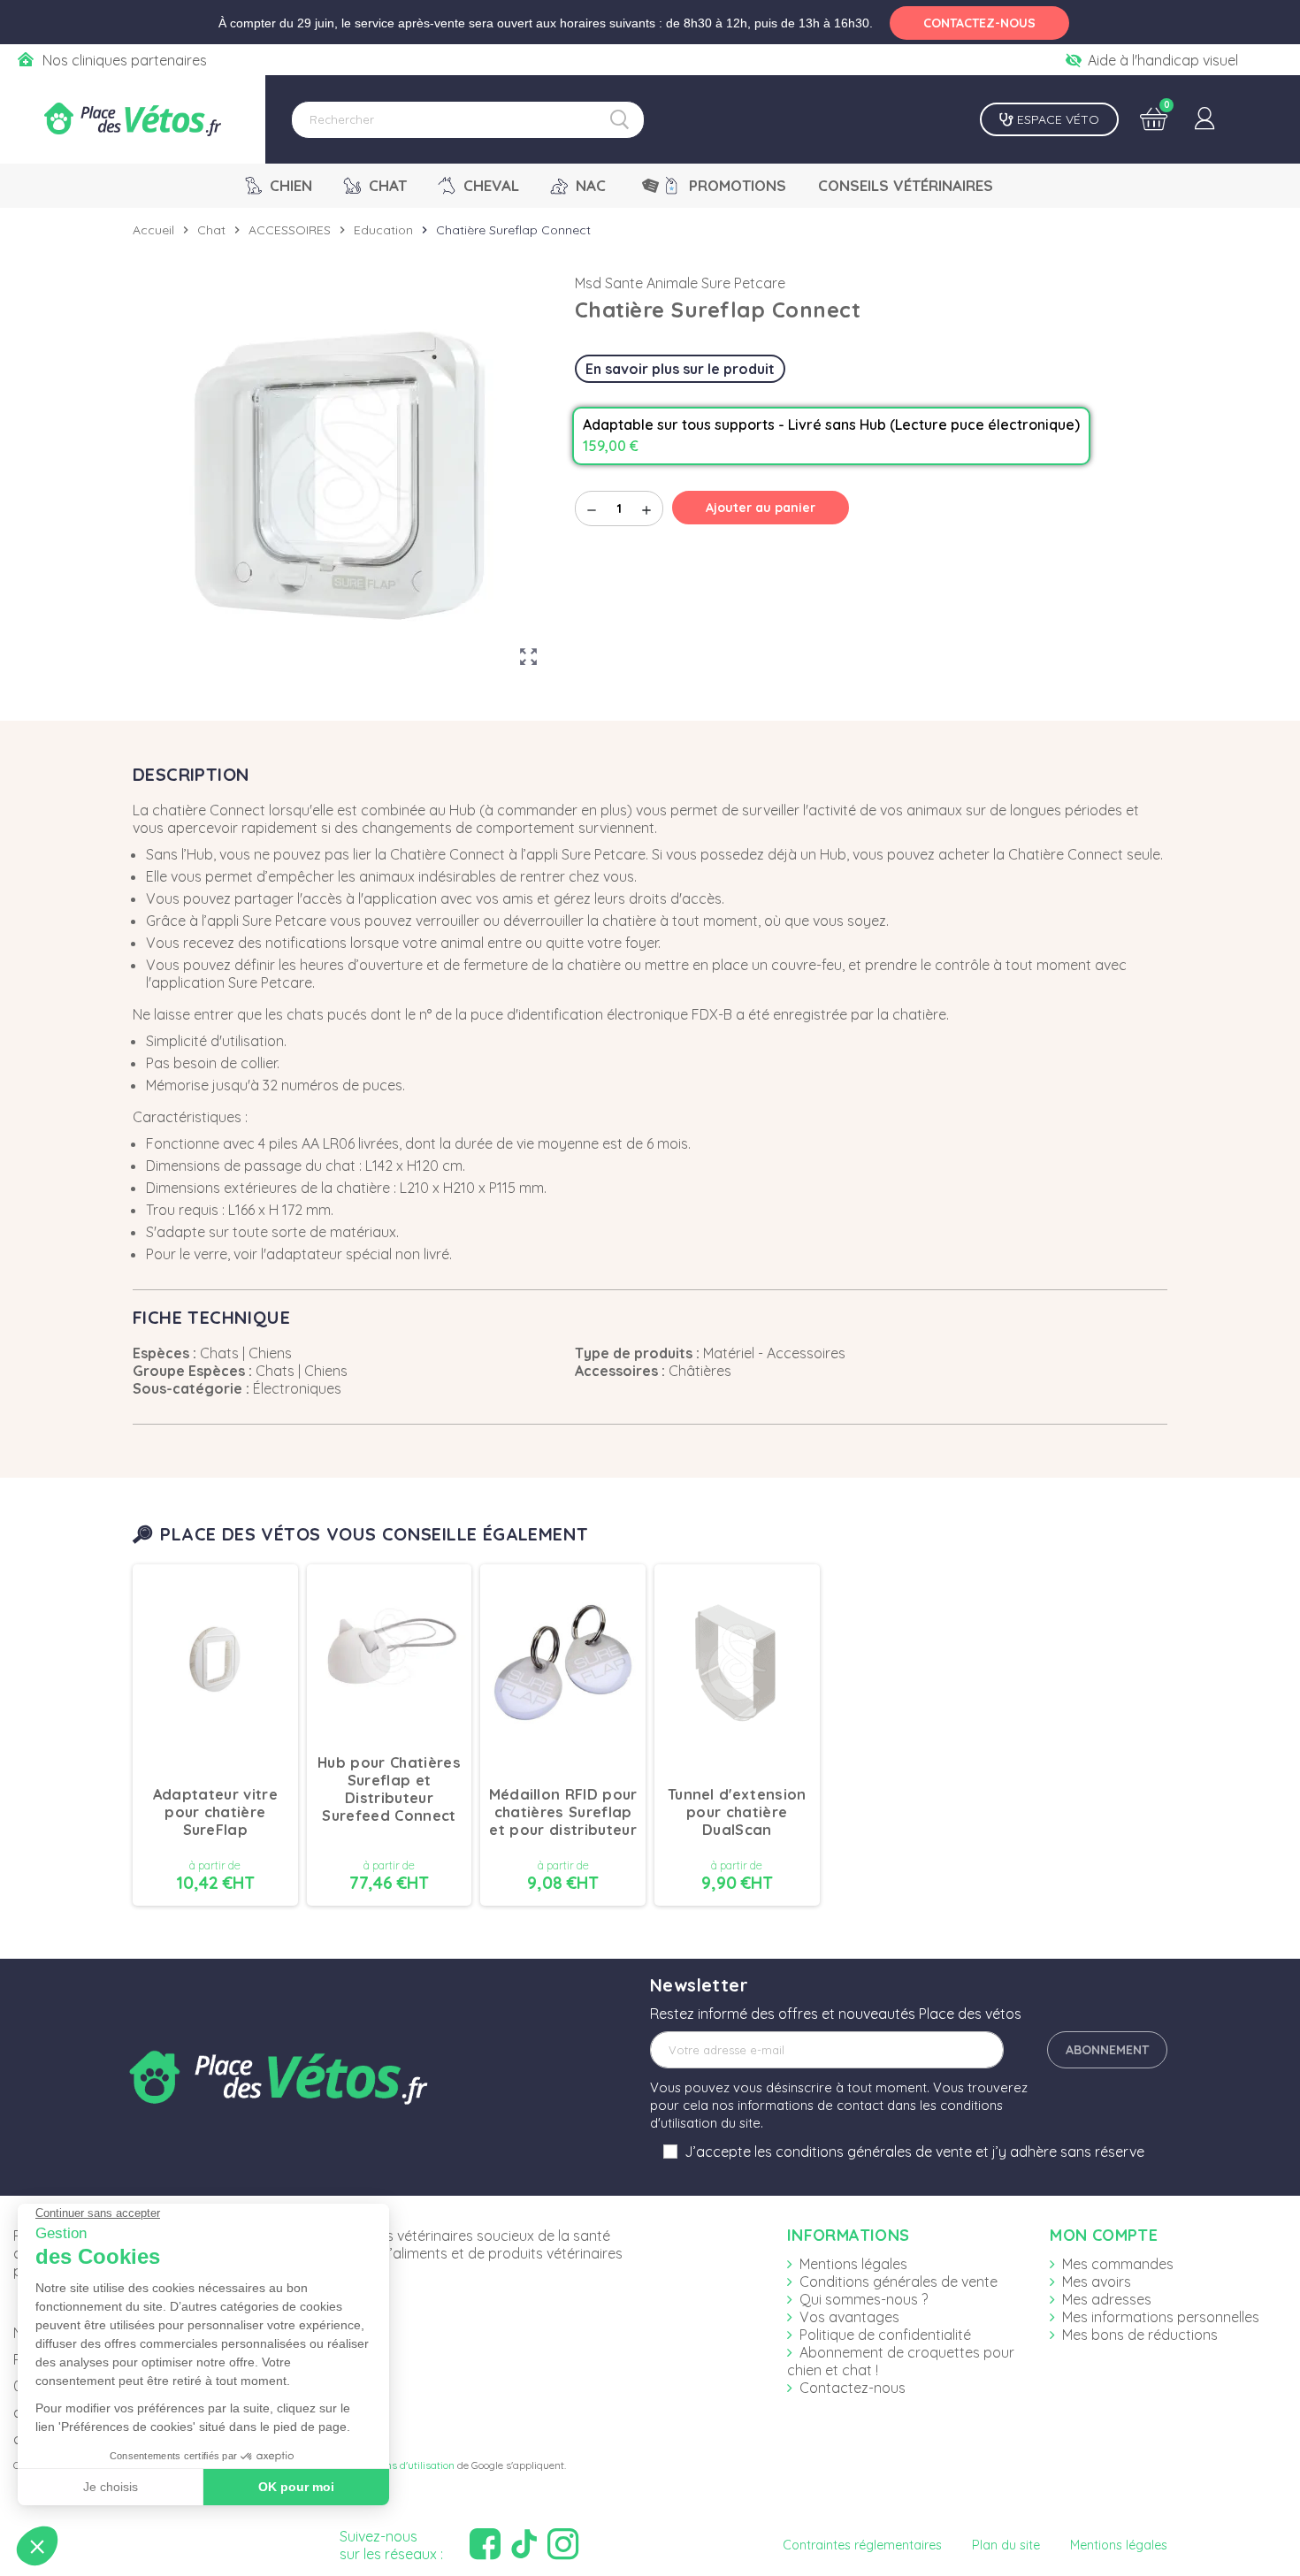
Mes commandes (1118, 2264)
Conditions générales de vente (899, 2282)
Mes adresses (1107, 2299)
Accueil (153, 230)
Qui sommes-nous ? (864, 2299)
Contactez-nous (853, 2388)
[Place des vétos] (133, 119)
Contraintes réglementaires (862, 2545)
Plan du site (1006, 2545)
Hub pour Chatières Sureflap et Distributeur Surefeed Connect (389, 1789)
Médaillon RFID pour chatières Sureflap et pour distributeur (563, 1812)
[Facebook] (487, 2545)
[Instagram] (565, 2545)
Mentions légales (853, 2264)
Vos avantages (849, 2317)
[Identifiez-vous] (1204, 119)
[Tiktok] (526, 2545)
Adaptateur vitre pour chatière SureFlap (215, 1812)
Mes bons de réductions (1140, 2335)
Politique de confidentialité (885, 2335)
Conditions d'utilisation (401, 2465)
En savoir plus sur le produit (680, 369)
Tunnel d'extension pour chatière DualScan (737, 1812)
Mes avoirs (1097, 2282)
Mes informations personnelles (1161, 2317)
